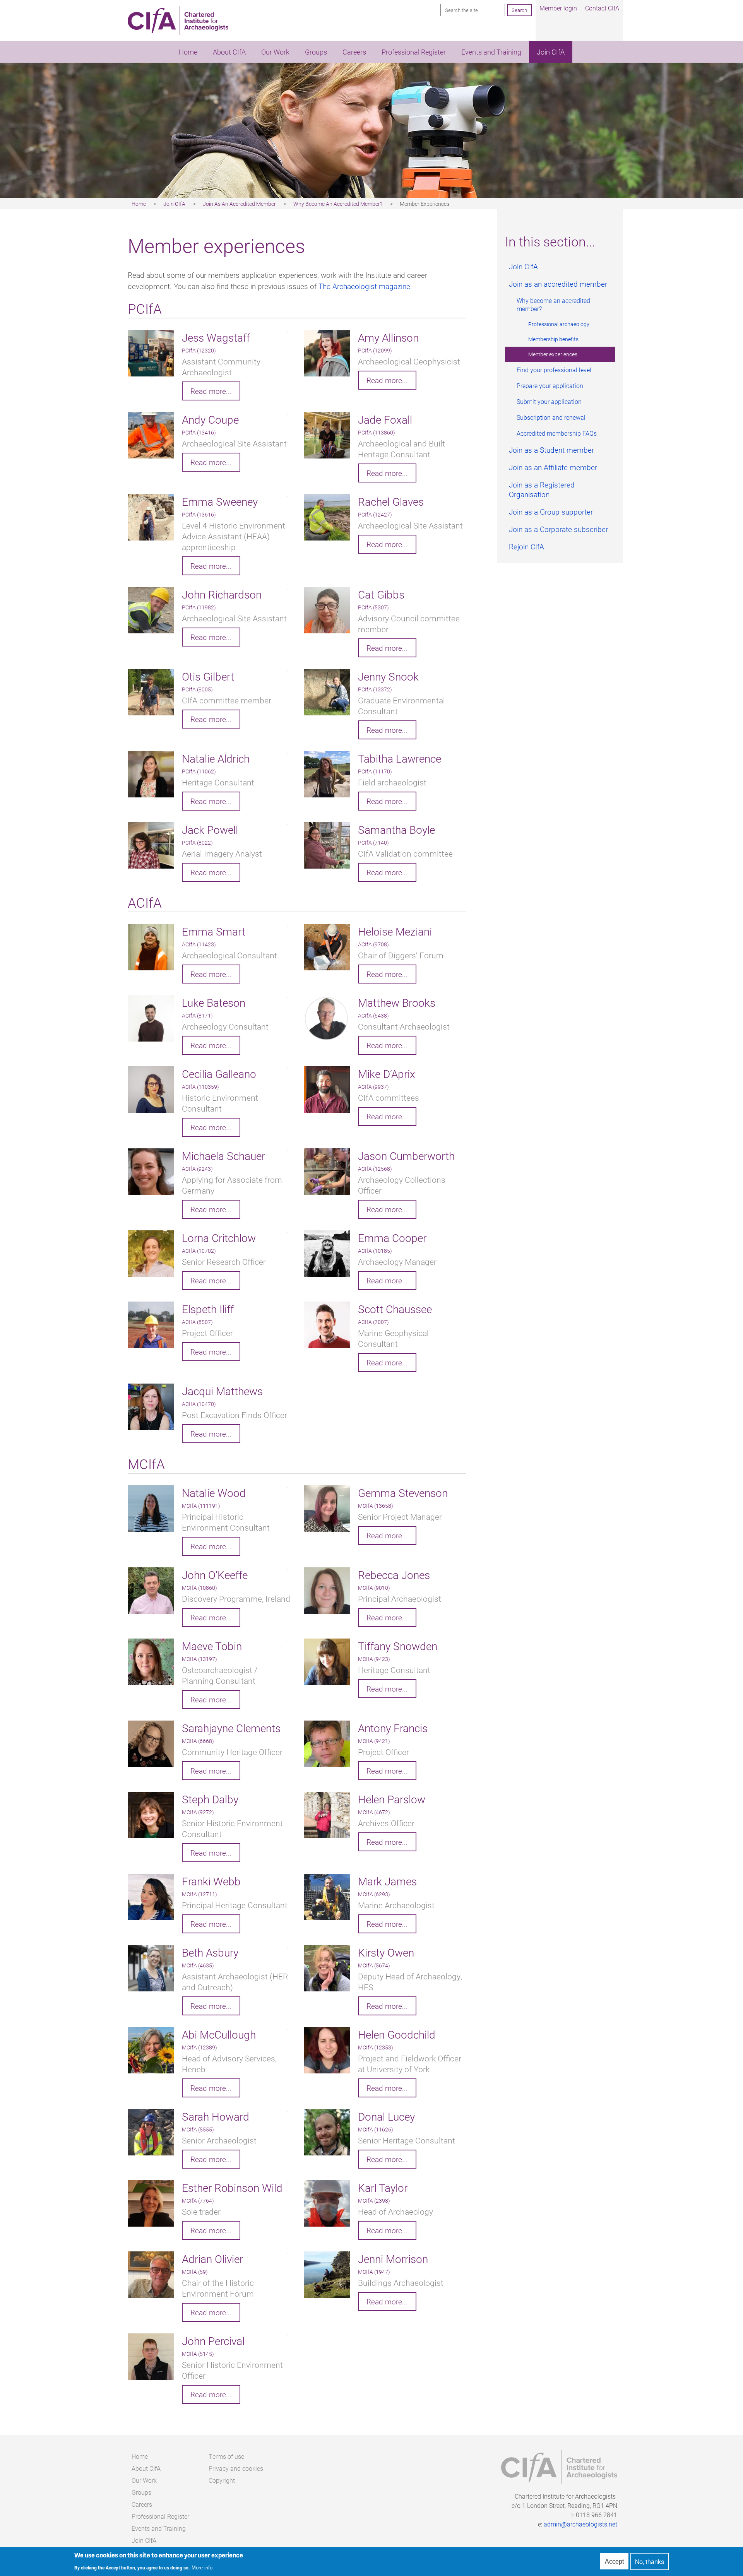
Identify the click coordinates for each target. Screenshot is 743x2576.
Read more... (211, 391)
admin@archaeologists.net (580, 2524)
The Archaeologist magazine (364, 286)
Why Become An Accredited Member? (338, 204)
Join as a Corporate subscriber (558, 529)
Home (188, 52)
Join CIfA (551, 52)
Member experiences (553, 354)
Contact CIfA (602, 8)
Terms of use (226, 2456)
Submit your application (549, 401)
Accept (614, 2561)
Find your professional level (554, 370)
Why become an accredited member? (553, 304)
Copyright (222, 2480)
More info (202, 2568)
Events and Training (491, 52)
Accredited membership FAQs (557, 433)
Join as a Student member (551, 450)
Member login (558, 8)
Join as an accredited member (558, 284)
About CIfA (229, 52)
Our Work (275, 52)
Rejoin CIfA (526, 547)
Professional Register (414, 52)
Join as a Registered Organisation (542, 489)
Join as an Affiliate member (553, 467)
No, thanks (650, 2561)
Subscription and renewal (551, 417)
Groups (316, 52)
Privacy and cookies (236, 2468)
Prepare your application (550, 386)
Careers (354, 52)
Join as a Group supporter (551, 512)
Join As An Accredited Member (239, 204)
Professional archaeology (559, 324)
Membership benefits (553, 339)
